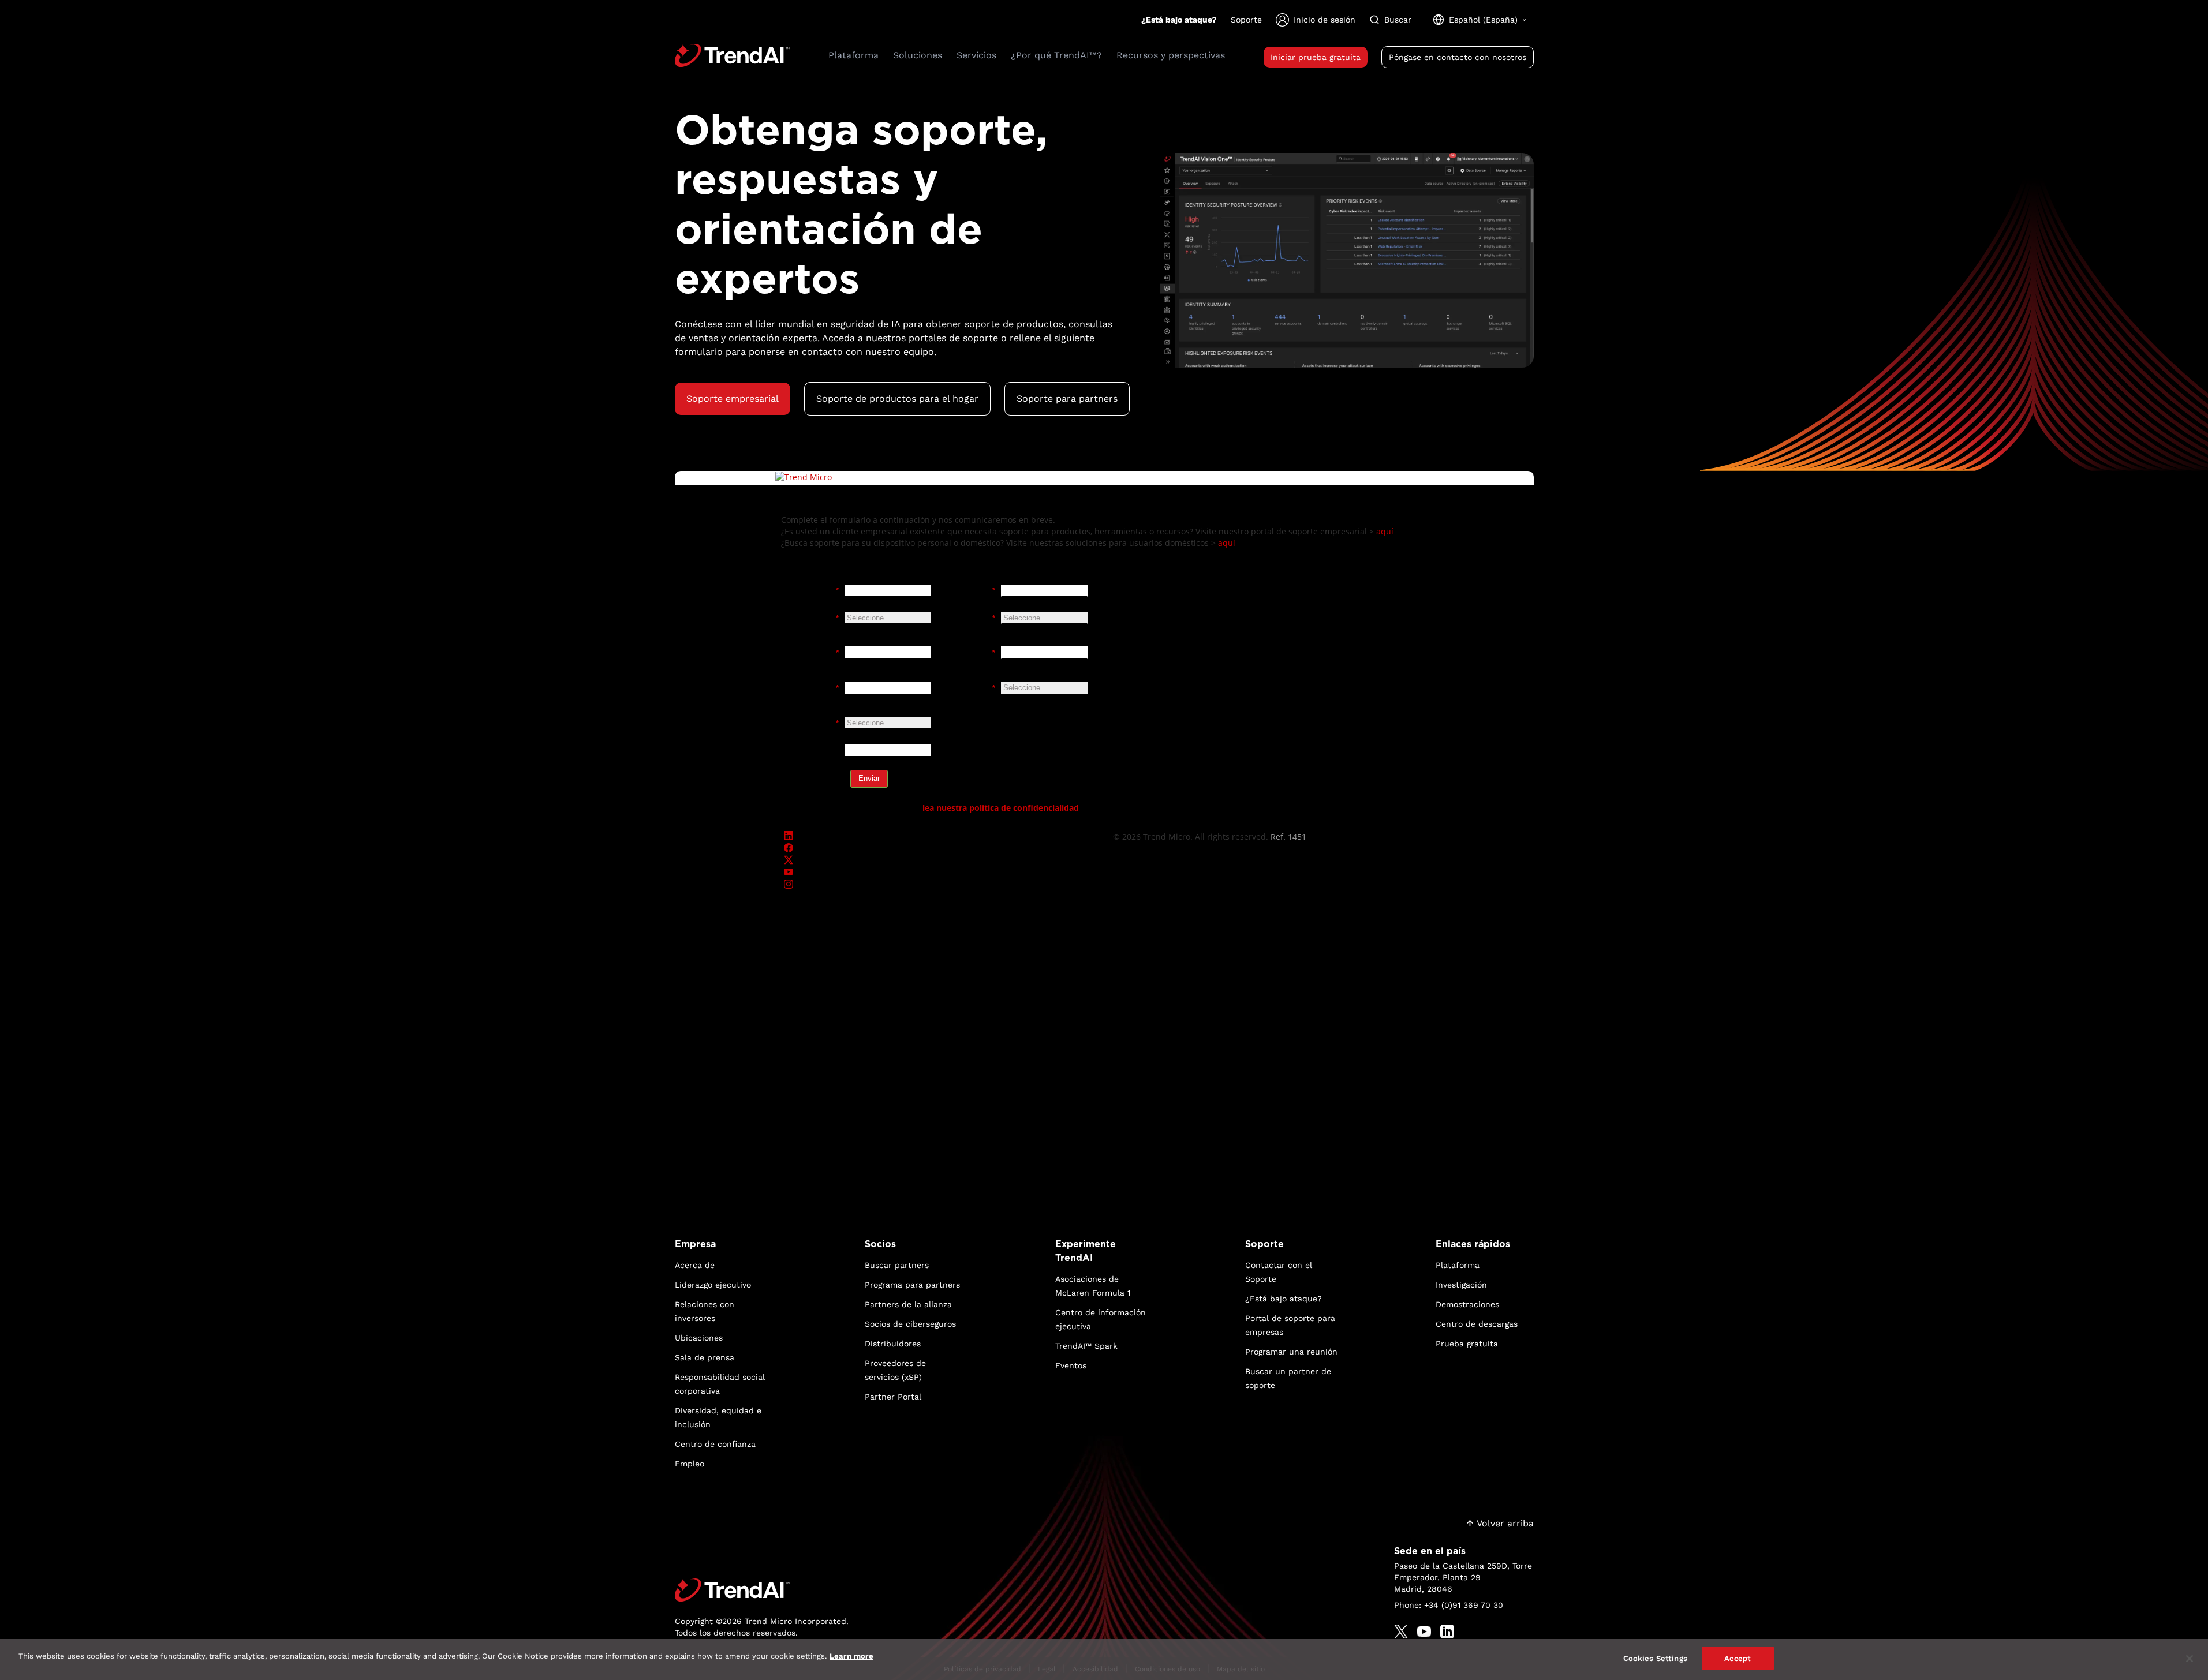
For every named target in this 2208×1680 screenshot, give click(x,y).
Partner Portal (893, 1397)
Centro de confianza (715, 1444)
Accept (1738, 1658)
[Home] (762, 1590)
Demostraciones (1467, 1304)
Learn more (851, 1656)
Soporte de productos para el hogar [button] (897, 399)
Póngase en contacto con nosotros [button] (1458, 57)
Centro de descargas (1477, 1324)
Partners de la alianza (908, 1304)
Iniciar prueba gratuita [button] (1316, 57)
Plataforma (1458, 1265)
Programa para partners (912, 1285)
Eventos (1071, 1365)
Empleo (690, 1464)
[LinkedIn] (1447, 1632)
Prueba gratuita (1467, 1344)
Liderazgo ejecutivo (713, 1285)
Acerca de (695, 1265)
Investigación (1461, 1285)
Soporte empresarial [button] (733, 399)
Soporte (1246, 20)
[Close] (2190, 1659)
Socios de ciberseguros (910, 1324)
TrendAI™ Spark (1086, 1346)
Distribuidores (893, 1344)
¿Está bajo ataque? (1179, 20)
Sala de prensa (705, 1357)
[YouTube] (1424, 1632)
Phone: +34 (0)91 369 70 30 (1449, 1605)
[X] (1401, 1632)
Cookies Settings (1655, 1658)
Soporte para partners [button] (1067, 399)
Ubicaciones (699, 1338)
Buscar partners (897, 1265)
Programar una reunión (1291, 1352)
